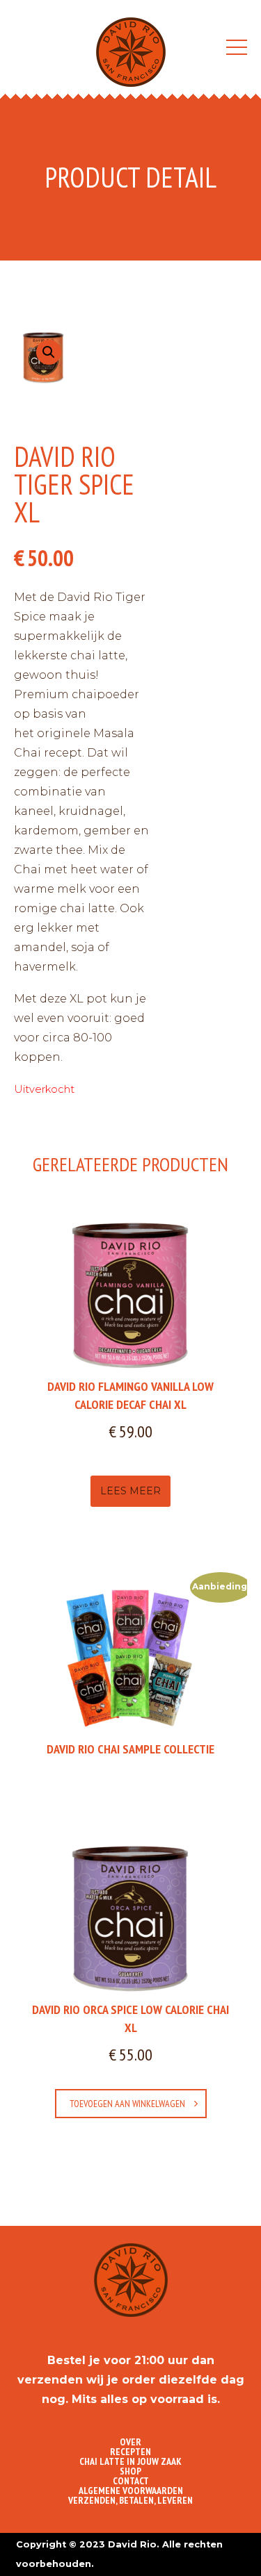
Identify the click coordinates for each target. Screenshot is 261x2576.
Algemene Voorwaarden (131, 2491)
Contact (131, 2481)
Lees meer (130, 1491)
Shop (130, 2471)
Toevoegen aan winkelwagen (127, 2104)
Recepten (130, 2452)
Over (130, 2442)
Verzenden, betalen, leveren (130, 2500)
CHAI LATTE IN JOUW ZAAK (130, 2461)
